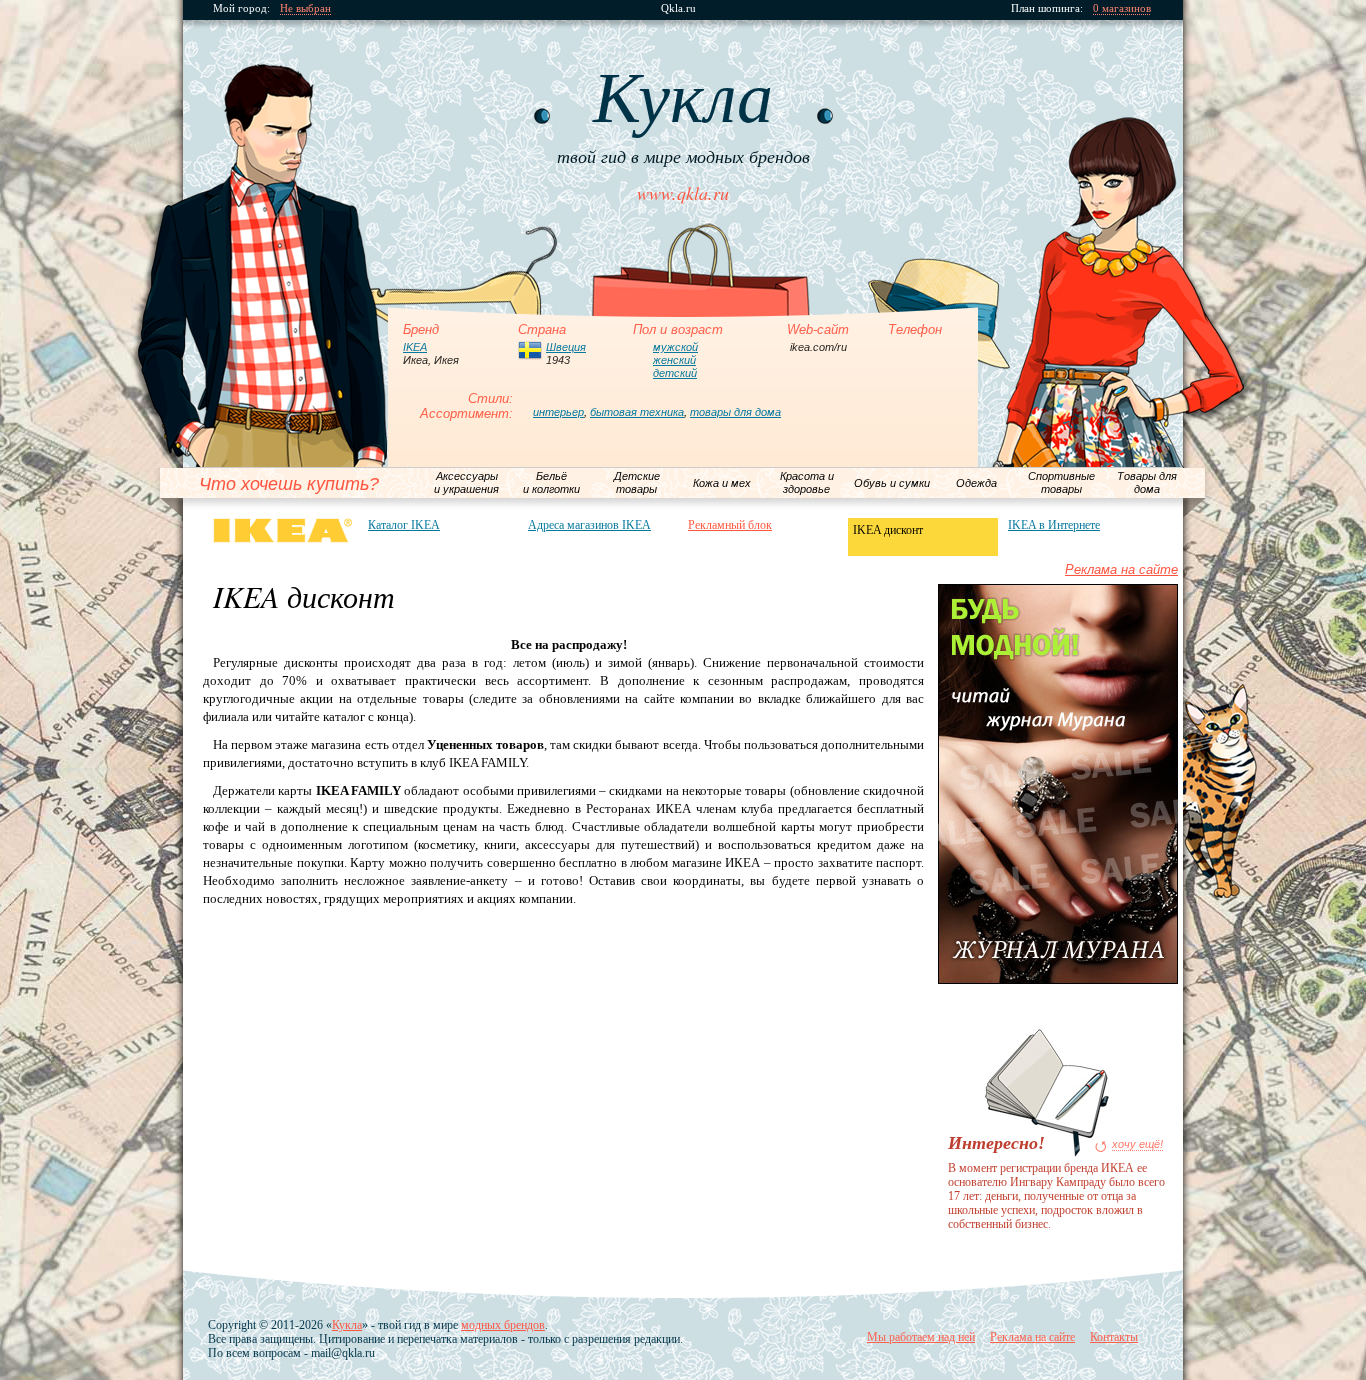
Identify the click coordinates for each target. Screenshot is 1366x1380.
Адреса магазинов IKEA (589, 525)
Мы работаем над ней (921, 1337)
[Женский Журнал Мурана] (1058, 979)
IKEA (415, 347)
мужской (675, 347)
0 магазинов (1122, 8)
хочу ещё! (1137, 1144)
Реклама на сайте (1121, 569)
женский (674, 360)
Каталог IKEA (404, 525)
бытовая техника (637, 412)
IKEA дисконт (888, 530)
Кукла (347, 1325)
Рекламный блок (730, 525)
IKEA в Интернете (1054, 525)
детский (675, 373)
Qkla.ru (678, 8)
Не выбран (305, 8)
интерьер (558, 412)
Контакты (1114, 1337)
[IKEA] (283, 530)
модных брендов (503, 1325)
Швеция (566, 347)
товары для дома (735, 412)
